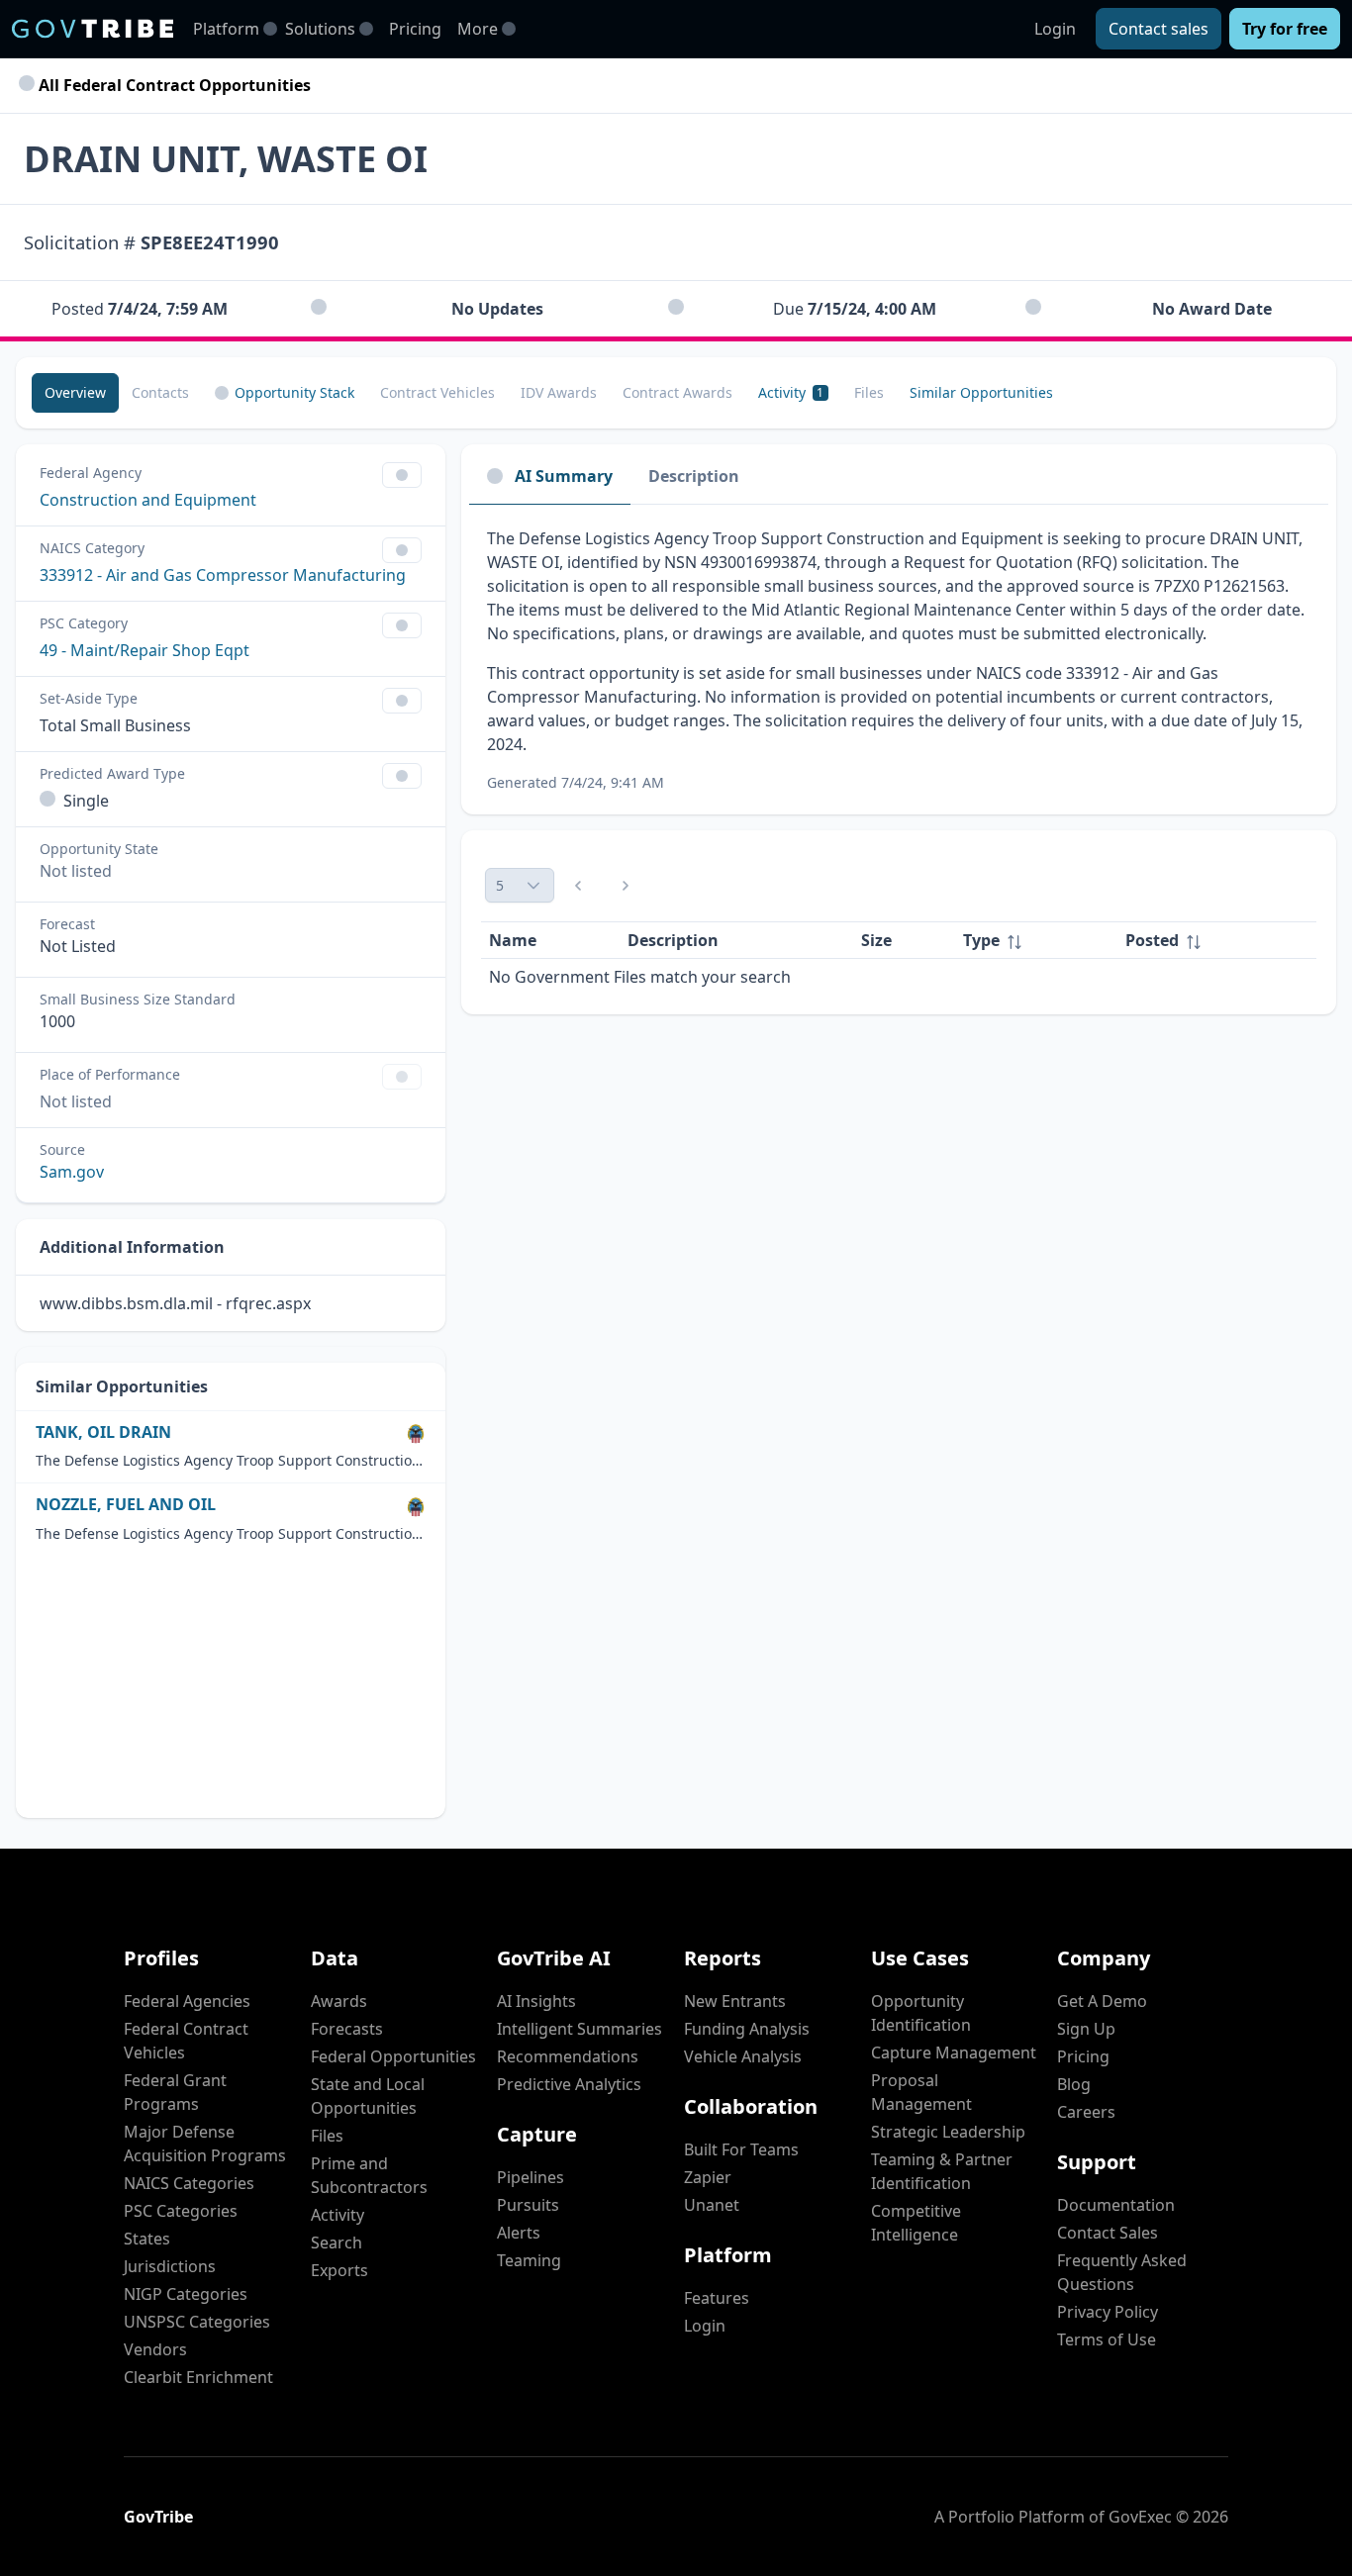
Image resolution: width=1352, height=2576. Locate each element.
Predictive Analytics (569, 2084)
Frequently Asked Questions (1122, 2272)
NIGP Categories (186, 2294)
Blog (1074, 2084)
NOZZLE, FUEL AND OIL (126, 1505)
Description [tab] (694, 476)
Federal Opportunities (393, 2056)
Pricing (415, 29)
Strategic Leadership (948, 2132)
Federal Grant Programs (175, 2092)
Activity (338, 2215)
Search (337, 2242)
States (147, 2239)
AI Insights (536, 2001)
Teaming (529, 2260)
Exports (339, 2270)
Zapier (708, 2177)
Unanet (712, 2205)
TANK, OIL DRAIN (103, 1432)
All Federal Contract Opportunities (173, 85)
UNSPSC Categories (197, 2322)
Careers (1086, 2112)
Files (327, 2136)
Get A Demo (1102, 2001)
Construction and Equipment (148, 500)
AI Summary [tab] (564, 476)
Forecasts (347, 2029)
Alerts (519, 2233)
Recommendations (568, 2056)
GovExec (1140, 2517)
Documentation (1116, 2205)
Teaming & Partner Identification (942, 2171)
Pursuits (528, 2205)
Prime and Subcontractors (369, 2175)
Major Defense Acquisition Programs (205, 2144)
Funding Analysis (747, 2029)
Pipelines (531, 2177)
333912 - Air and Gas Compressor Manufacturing (223, 575)
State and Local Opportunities (368, 2096)
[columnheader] (1036, 941)
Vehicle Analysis (743, 2056)
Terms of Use (1107, 2339)
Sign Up (1086, 2029)
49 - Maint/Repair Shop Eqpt (145, 650)
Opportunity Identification (921, 2013)
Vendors (155, 2349)
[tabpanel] (899, 660)
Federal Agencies (187, 2001)
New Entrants (735, 2001)
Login (1055, 29)
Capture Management (954, 2052)
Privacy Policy (1108, 2312)
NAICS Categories (189, 2183)
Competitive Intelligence (916, 2223)
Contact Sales (1108, 2233)
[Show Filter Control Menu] (402, 475)
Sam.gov (72, 1172)
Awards (339, 2001)
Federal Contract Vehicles (186, 2041)
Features (717, 2298)
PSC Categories (181, 2211)
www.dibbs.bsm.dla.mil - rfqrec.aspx (175, 1303)
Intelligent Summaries (579, 2029)
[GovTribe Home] (93, 29)
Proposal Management (921, 2092)
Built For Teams (741, 2149)
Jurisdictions (170, 2266)
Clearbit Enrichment (198, 2377)
